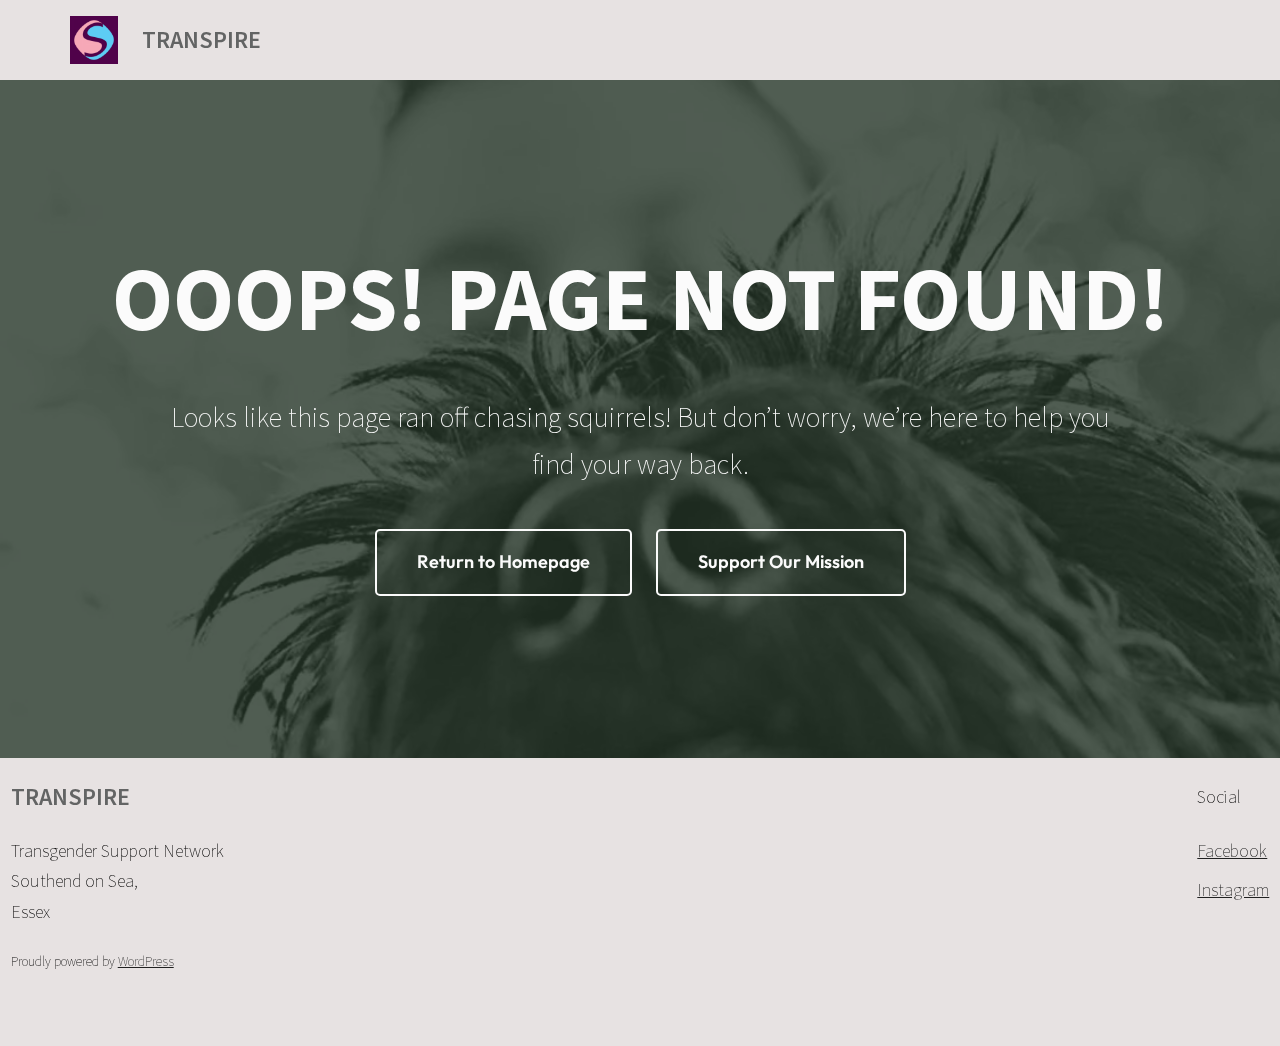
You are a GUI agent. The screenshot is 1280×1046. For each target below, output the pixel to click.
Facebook (1232, 850)
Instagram (1233, 889)
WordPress (146, 961)
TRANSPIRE (201, 39)
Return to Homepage (503, 561)
